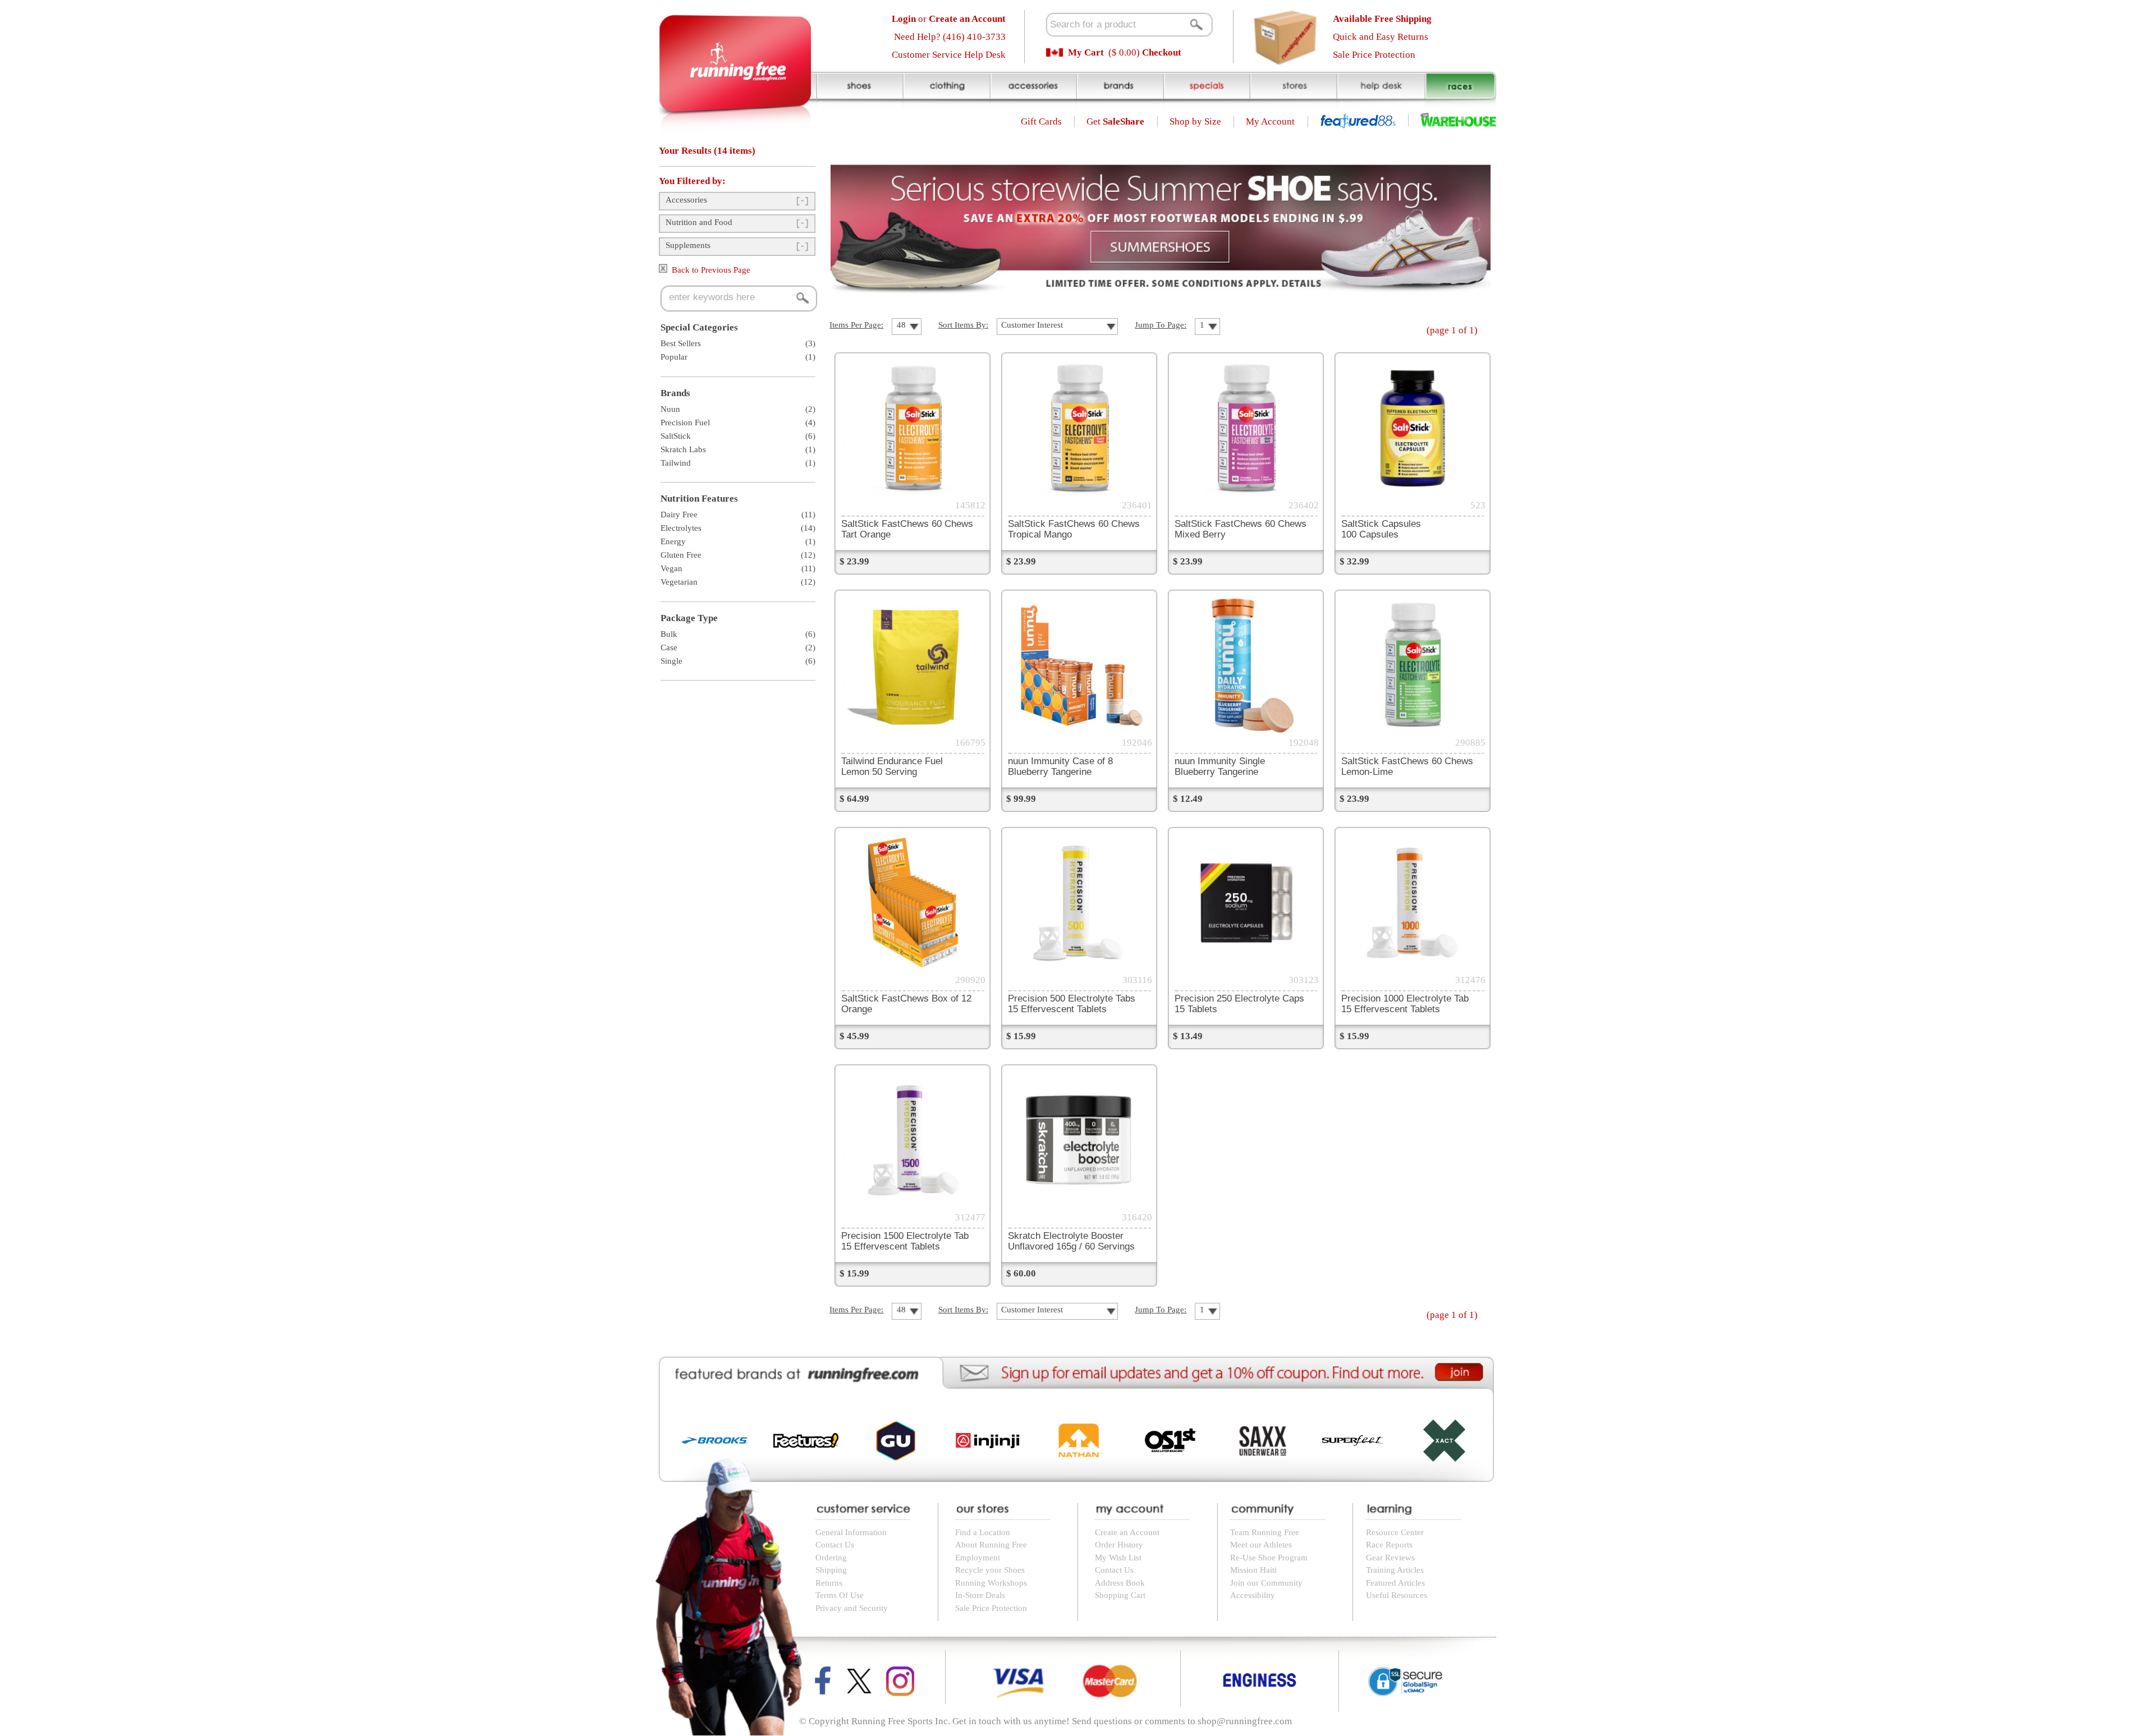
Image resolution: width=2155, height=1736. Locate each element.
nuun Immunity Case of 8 (1060, 766)
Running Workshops (991, 1583)
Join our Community (1266, 1583)
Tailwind (676, 463)
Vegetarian (679, 582)
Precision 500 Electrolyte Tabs (1072, 1004)
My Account (1270, 121)
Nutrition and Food (699, 222)
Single (671, 661)
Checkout (1162, 52)
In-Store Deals (980, 1595)
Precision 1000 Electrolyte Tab (1405, 1004)
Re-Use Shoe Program (1269, 1558)
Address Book (1120, 1583)
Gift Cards (1041, 121)
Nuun (670, 409)
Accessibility (1253, 1595)
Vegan (671, 568)
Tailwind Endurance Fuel (892, 766)
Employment (978, 1558)
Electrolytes (681, 528)
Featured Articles (1395, 1583)
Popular (674, 357)
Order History (1119, 1545)
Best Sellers (681, 343)
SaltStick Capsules (1381, 529)
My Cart (1086, 52)
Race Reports (1389, 1545)
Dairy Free (679, 515)
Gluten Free (681, 555)
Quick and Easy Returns (1381, 37)
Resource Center (1395, 1532)
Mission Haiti (1253, 1570)
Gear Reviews (1390, 1558)
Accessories (686, 200)
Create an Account (1127, 1532)
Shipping (831, 1570)
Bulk (669, 634)
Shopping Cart (1120, 1595)
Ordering (831, 1558)
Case (669, 647)
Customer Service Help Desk (949, 55)
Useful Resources (1397, 1595)
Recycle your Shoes (990, 1570)
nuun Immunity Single (1220, 766)
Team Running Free (1265, 1532)
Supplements (688, 245)
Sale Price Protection (1374, 55)
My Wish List (1118, 1558)
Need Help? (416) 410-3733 (950, 37)
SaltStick (676, 436)
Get (1115, 121)
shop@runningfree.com (1245, 1721)
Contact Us (835, 1545)
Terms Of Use (840, 1595)
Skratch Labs (683, 449)
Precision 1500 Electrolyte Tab (905, 1241)
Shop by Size (1195, 121)
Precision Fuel (685, 422)
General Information (851, 1532)
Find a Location (983, 1532)
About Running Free (991, 1545)
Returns (829, 1583)
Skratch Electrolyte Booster (1071, 1241)
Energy (673, 541)
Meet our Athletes (1261, 1545)
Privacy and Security (852, 1608)
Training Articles (1395, 1570)
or (949, 19)
